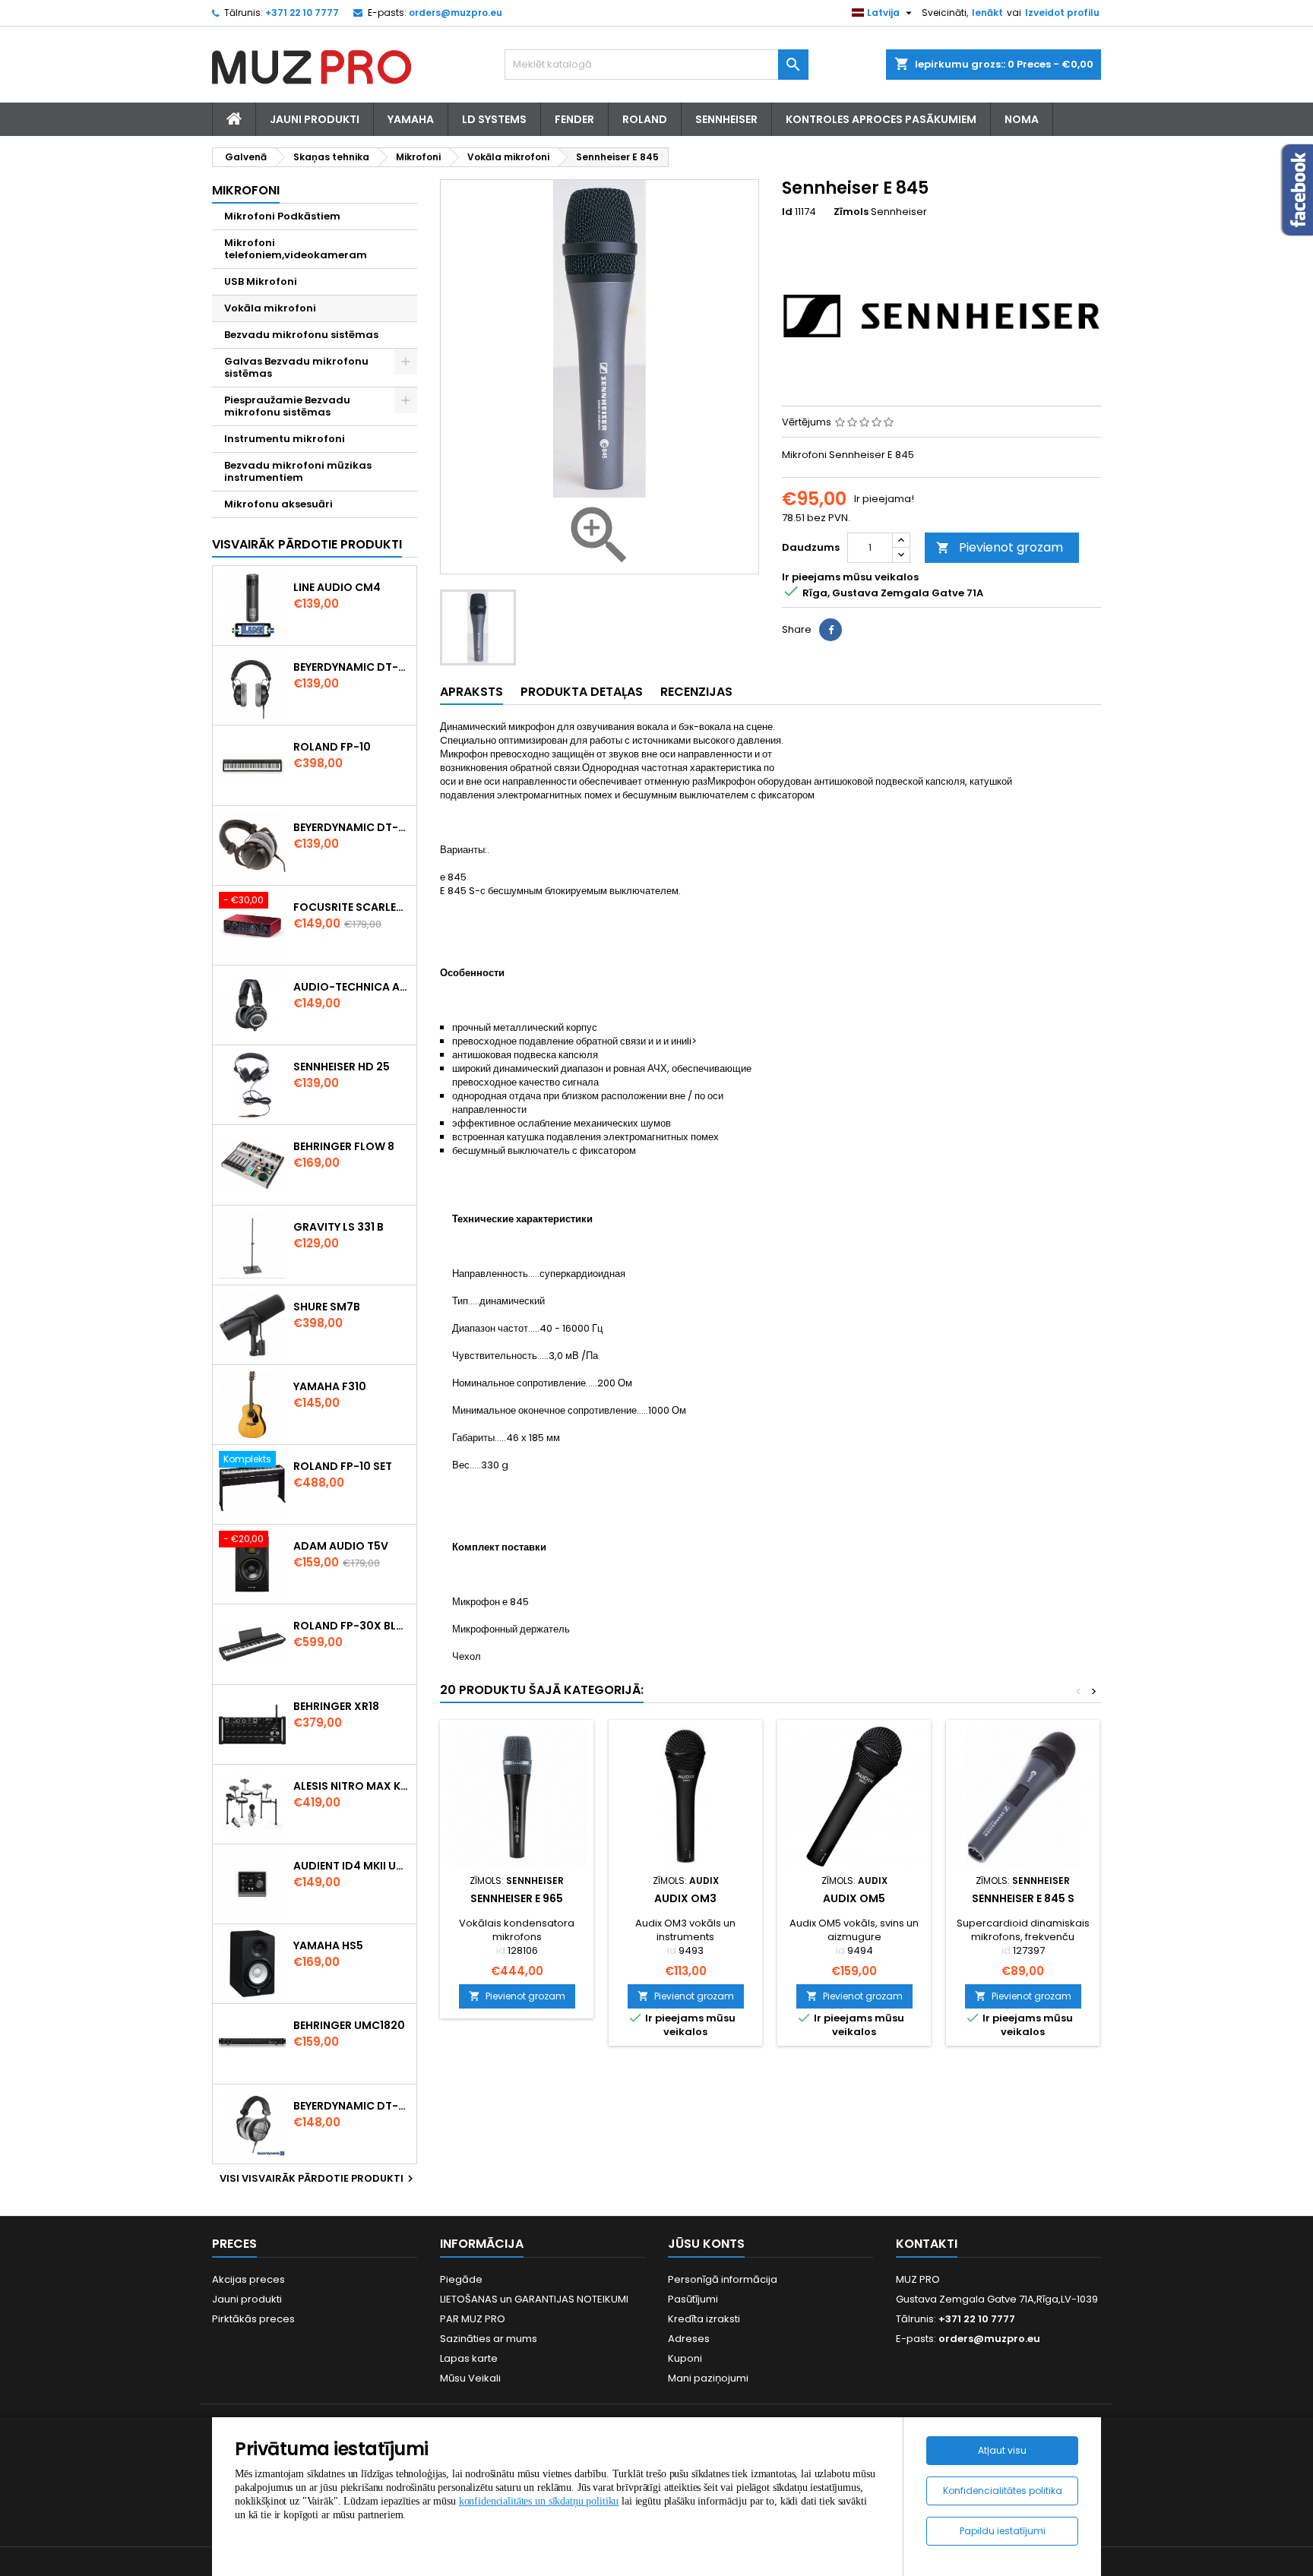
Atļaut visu (1002, 2450)
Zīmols (851, 212)
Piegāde (461, 2279)
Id (787, 212)
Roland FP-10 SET (343, 1466)
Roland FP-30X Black (352, 1626)
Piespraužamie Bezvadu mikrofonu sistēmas (287, 406)
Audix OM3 (685, 1898)
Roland (645, 119)
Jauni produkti (247, 2299)
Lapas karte (469, 2358)
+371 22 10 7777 (302, 13)
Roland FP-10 (332, 747)
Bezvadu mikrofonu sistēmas (301, 335)
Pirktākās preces (253, 2319)
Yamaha (411, 119)
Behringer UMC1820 (349, 2025)
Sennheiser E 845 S (1023, 1898)
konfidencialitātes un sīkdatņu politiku (539, 2501)
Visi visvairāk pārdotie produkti (318, 2179)
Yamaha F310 (330, 1386)
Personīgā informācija (723, 2279)
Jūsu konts (706, 2244)
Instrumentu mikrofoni (285, 439)
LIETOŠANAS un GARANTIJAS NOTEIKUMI (534, 2299)
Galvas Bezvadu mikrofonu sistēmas (296, 367)
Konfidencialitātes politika (1003, 2491)
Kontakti (927, 2244)
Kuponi (685, 2358)
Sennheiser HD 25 (342, 1067)
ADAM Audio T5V (341, 1546)
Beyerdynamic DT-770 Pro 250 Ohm (352, 827)
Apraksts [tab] (471, 692)
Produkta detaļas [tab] (582, 692)
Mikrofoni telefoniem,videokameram (296, 249)
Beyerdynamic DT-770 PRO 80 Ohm (352, 667)
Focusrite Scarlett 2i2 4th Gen (352, 907)
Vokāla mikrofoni (270, 308)
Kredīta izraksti (704, 2319)
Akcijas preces (248, 2279)
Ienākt (987, 13)
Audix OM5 (854, 1898)
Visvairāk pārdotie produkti (307, 544)
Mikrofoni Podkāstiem (282, 216)
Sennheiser (726, 119)
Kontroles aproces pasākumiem (881, 119)
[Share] (831, 630)
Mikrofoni (246, 190)
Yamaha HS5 (328, 1945)
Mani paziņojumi (708, 2378)
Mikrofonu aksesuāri (278, 504)
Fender (574, 119)
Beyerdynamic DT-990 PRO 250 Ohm (352, 2106)
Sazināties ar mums (489, 2339)
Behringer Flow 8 (344, 1146)
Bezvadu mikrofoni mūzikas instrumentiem (298, 471)
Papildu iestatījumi (1003, 2531)
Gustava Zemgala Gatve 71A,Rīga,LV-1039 (997, 2299)
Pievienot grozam (1000, 547)
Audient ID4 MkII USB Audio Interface (352, 1866)
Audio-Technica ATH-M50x (352, 987)
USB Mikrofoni (261, 281)
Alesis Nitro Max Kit (352, 1786)
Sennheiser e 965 (517, 1898)
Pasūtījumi (693, 2299)
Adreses (689, 2339)
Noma (1022, 119)
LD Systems (494, 119)
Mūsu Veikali (470, 2378)
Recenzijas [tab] (696, 692)
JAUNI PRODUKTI (315, 119)
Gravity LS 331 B (339, 1227)
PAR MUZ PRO (473, 2319)
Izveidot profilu (1062, 13)
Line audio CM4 (337, 587)
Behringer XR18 (336, 1706)
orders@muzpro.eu (456, 13)
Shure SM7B (327, 1307)
